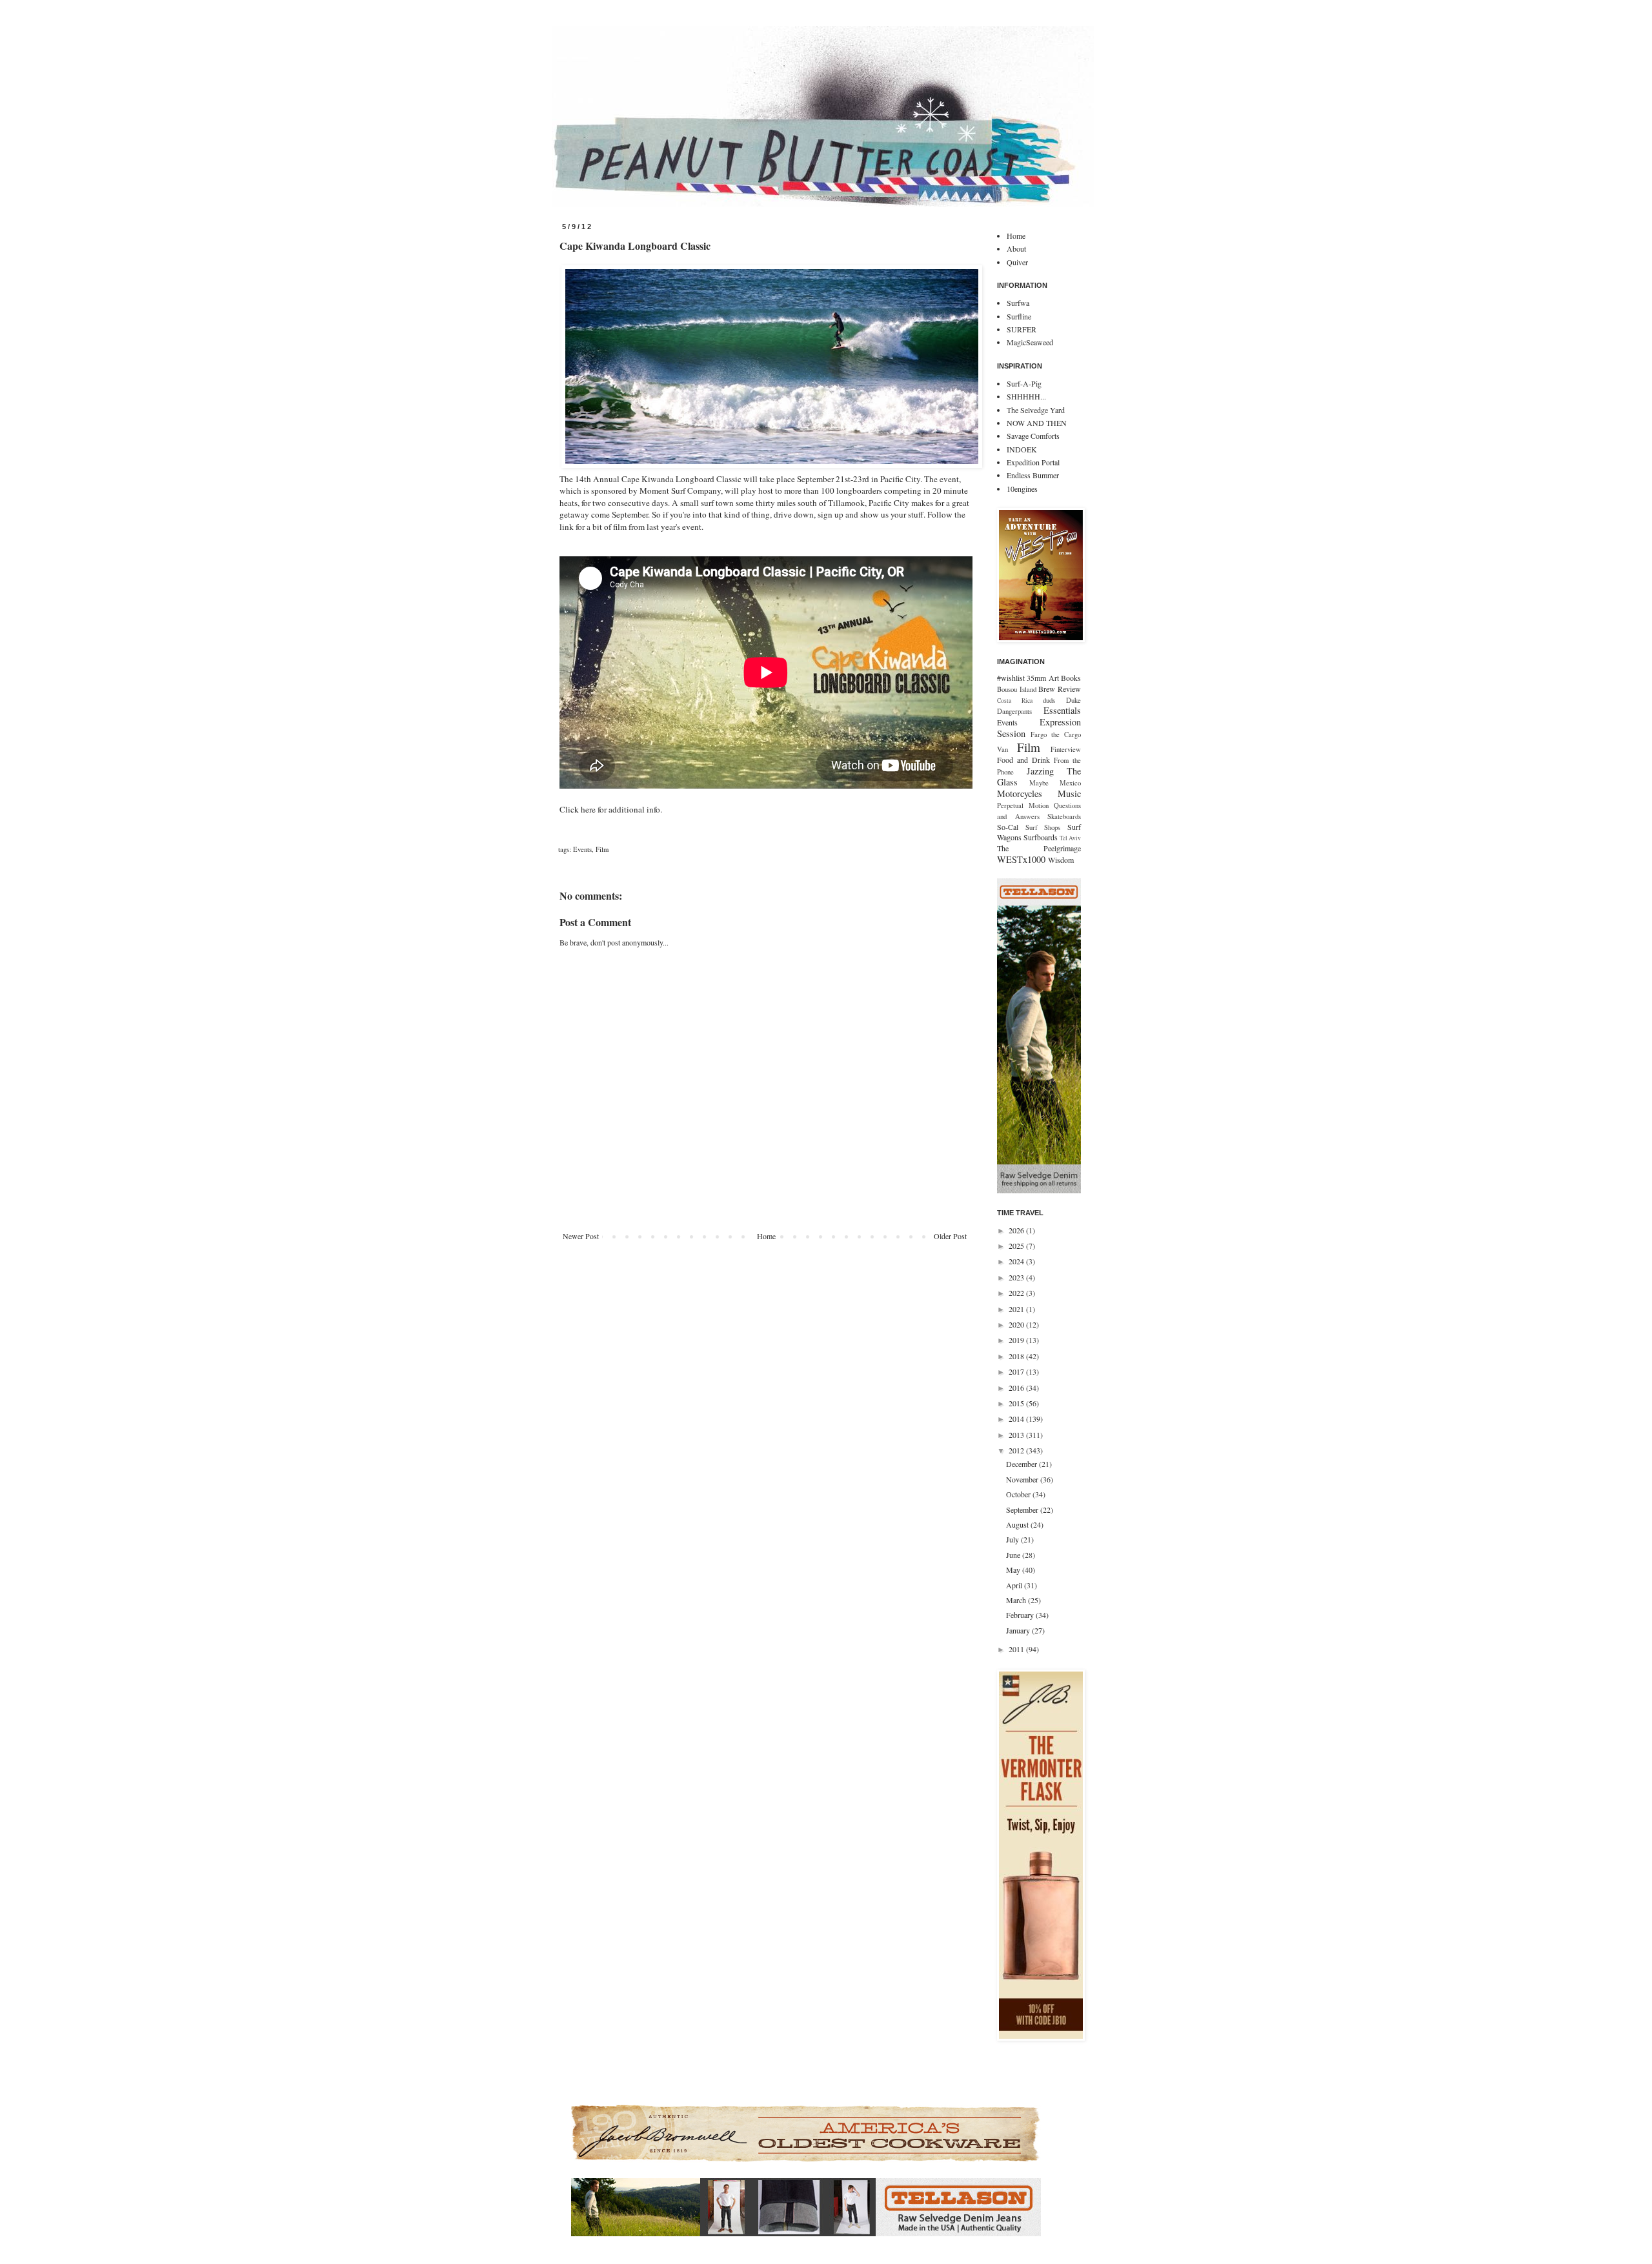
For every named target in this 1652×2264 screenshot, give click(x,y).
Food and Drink (1023, 760)
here (588, 809)
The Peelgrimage (1039, 848)
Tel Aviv (1070, 838)
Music (1069, 793)
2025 (1017, 1246)
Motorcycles (1020, 793)
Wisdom (1061, 860)
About (1016, 248)
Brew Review (1060, 689)
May (1014, 1570)
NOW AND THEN (1037, 423)
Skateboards (1064, 816)
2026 (1017, 1230)
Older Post (950, 1236)
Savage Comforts (1033, 436)
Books (1071, 678)
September (1023, 1510)
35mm (1036, 678)
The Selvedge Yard (1036, 410)
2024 (1017, 1261)
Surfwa (1018, 303)
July (1013, 1539)
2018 (1017, 1356)
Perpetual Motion (1023, 805)
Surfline (1019, 316)
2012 (1017, 1450)
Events (582, 849)
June (1014, 1555)
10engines (1022, 489)
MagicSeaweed (1030, 342)
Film (602, 849)
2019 (1017, 1340)
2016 (1017, 1388)
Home (766, 1236)
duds (1049, 700)
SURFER (1022, 329)
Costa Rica (1015, 701)
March (1017, 1600)
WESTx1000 (1021, 859)
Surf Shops (1043, 827)
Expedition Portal (1033, 462)
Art (1054, 678)
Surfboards (1041, 837)
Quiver (1017, 262)
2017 (1017, 1371)
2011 (1017, 1649)
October (1019, 1494)
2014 (1017, 1419)
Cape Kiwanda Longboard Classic (681, 479)
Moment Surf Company (680, 490)
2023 (1017, 1277)
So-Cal (1008, 827)
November (1023, 1479)
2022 (1017, 1293)
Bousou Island (1017, 689)
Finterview (1066, 749)
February (1021, 1615)
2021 (1017, 1309)
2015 (1017, 1403)
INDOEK (1022, 449)
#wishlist (1011, 678)
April (1015, 1585)
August (1018, 1524)
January (1019, 1630)
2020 (1017, 1324)
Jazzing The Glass (1039, 777)
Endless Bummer (1033, 475)
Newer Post (581, 1236)
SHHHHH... (1026, 396)
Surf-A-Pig (1024, 383)
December (1022, 1464)
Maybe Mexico (1055, 783)
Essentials (1062, 710)
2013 (1017, 1435)
